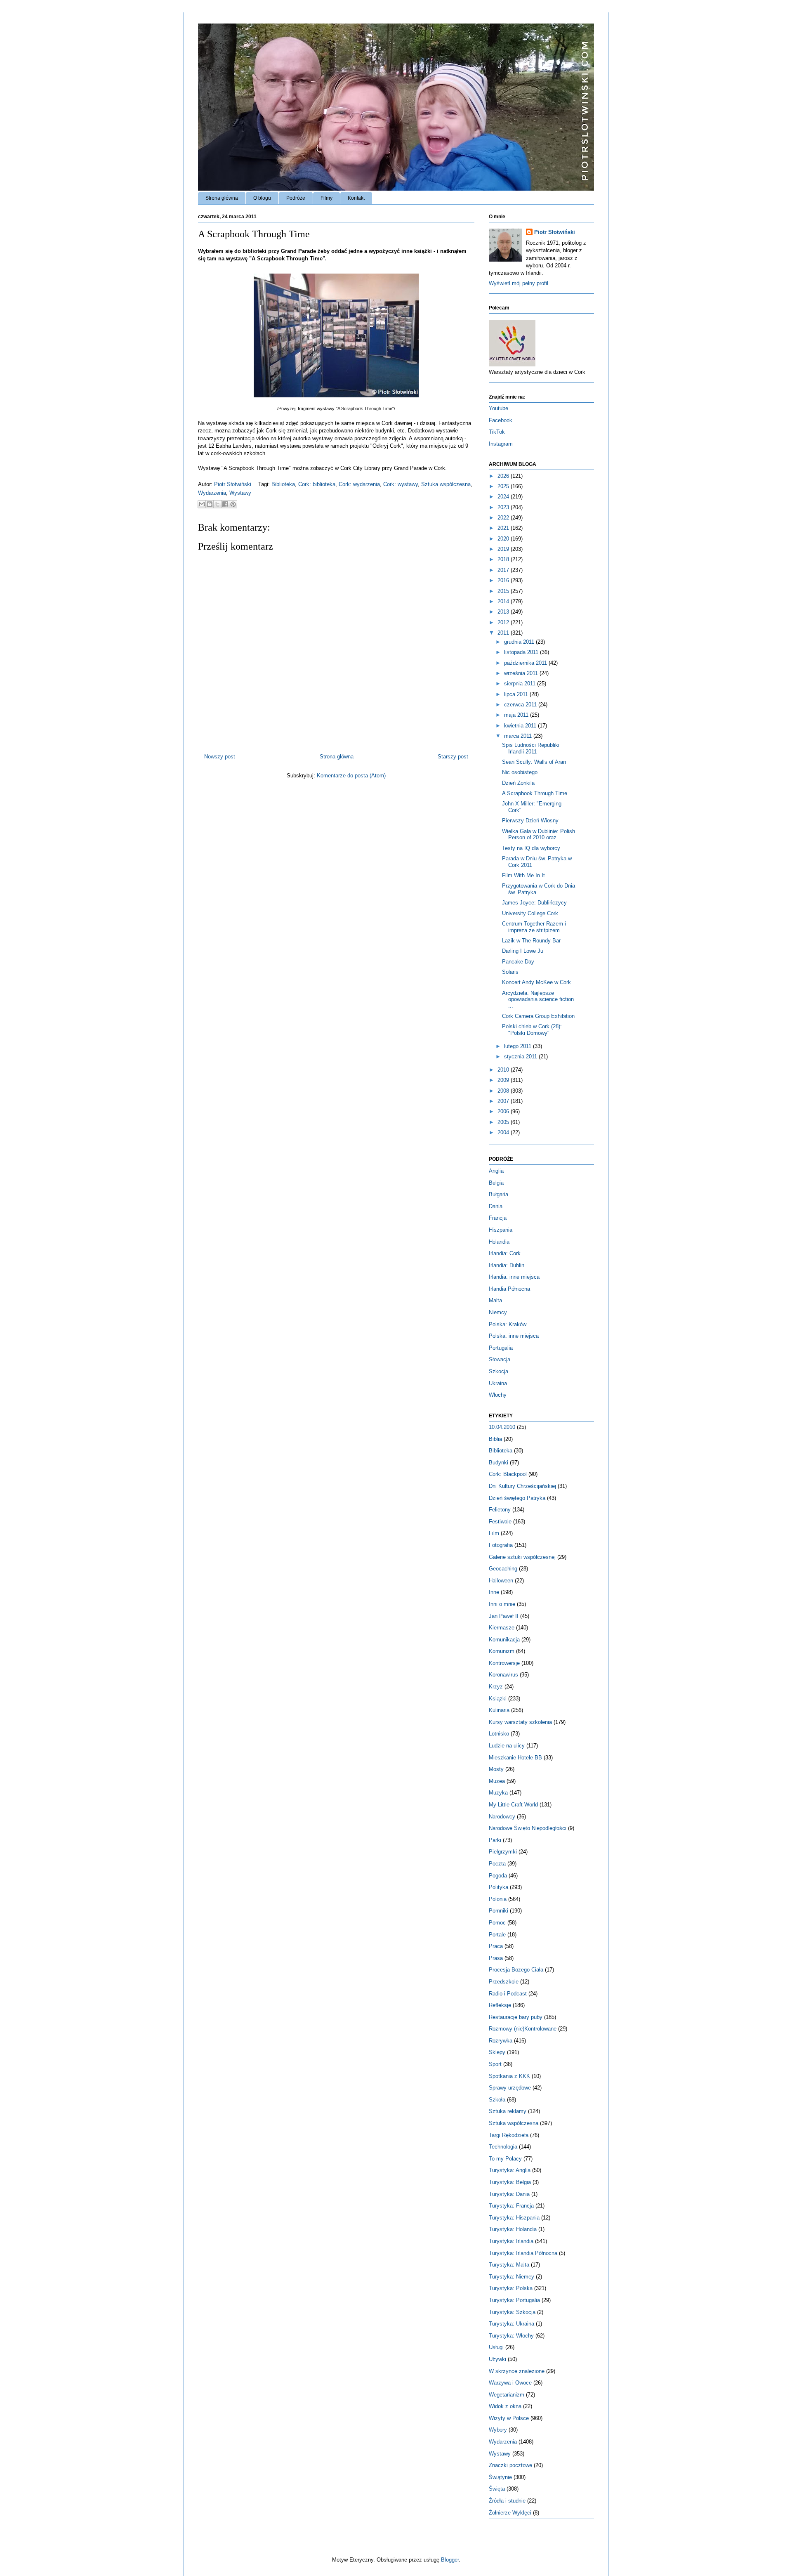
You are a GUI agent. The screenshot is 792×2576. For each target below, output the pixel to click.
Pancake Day (518, 962)
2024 (504, 497)
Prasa (496, 1958)
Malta (495, 1300)
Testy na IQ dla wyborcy (531, 848)
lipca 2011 (517, 694)
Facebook (501, 420)
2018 (504, 559)
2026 (504, 476)
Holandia (499, 1242)
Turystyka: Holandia (513, 2229)
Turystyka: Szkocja (512, 2312)
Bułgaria (499, 1194)
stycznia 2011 (521, 1057)
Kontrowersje (504, 1663)
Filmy (326, 198)
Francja (498, 1218)
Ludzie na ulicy (507, 1746)
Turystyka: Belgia (510, 2182)
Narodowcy (502, 1817)
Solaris (510, 972)
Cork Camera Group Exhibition (538, 1016)
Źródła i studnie (507, 2501)
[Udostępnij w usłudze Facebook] (225, 504)
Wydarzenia (212, 493)
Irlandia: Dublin (507, 1265)
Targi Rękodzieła (509, 2135)
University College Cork (530, 913)
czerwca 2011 (521, 705)
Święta (497, 2489)
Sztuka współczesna (446, 484)
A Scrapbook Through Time (535, 793)
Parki (495, 1840)
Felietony (500, 1510)
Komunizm (502, 1651)
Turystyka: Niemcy (511, 2277)
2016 (504, 580)
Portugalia (501, 1348)
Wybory (498, 2430)
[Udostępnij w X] (217, 504)
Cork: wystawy (401, 484)
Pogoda (498, 1876)
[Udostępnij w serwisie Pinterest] (233, 504)
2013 (504, 612)
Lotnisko (499, 1734)
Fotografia (501, 1545)
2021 (504, 528)
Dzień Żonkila (518, 783)
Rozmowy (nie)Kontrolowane (523, 2029)
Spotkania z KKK (509, 2076)
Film (494, 1533)
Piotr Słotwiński (233, 484)
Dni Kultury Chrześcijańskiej (522, 1486)
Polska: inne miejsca (514, 1336)
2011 (504, 633)
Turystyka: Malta (509, 2265)
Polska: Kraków (508, 1324)
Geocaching (503, 1569)
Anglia (496, 1171)
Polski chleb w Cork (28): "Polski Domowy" (532, 1030)
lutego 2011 (519, 1046)
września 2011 (522, 673)
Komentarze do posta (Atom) (351, 776)
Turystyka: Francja (511, 2206)
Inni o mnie (502, 1604)
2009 (504, 1080)
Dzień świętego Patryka (517, 1498)
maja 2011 (517, 715)
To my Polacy (505, 2159)
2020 (504, 539)
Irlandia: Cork (505, 1253)
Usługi (496, 2347)
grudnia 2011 (520, 642)
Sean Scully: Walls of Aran (534, 762)
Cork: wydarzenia (359, 484)
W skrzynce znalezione (517, 2371)
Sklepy (497, 2052)
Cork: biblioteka (317, 484)
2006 (504, 1111)
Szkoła (497, 2100)
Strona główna (222, 198)
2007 (504, 1101)
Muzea (497, 1781)
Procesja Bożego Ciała (516, 1970)
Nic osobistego (520, 772)
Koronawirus (503, 1675)
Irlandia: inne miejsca (514, 1277)
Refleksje (500, 2005)
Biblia (495, 1439)
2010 (504, 1070)
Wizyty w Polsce (509, 2418)
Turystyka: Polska (511, 2288)
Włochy (498, 1395)
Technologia (503, 2147)
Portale (497, 1935)
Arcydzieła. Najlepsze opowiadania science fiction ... (538, 999)
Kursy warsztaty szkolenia (520, 1722)
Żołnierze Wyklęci (510, 2513)
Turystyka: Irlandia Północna (523, 2253)
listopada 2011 (522, 652)
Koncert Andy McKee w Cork (536, 982)
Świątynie (500, 2477)
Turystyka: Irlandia (511, 2241)
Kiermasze (502, 1628)
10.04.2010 (502, 1427)
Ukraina (498, 1383)
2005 (504, 1122)
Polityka (499, 1887)
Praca (496, 1946)
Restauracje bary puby (516, 2017)
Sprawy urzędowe (510, 2088)
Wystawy (240, 493)
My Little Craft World (513, 1805)
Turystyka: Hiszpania (514, 2218)
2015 (504, 591)
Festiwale (500, 1522)
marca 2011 (519, 736)
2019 (504, 549)
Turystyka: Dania (509, 2194)
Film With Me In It (523, 875)
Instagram (501, 444)
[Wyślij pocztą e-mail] (202, 504)
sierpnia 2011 (521, 684)
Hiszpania (501, 1230)
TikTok (497, 432)
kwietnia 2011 (521, 726)
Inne (494, 1592)
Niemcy (498, 1312)
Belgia (496, 1183)
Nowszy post (220, 757)
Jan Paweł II (504, 1616)
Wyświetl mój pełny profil (519, 283)
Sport (495, 2064)
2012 (504, 622)
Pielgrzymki (503, 1852)
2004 (504, 1132)
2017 (504, 570)
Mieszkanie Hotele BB (515, 1758)
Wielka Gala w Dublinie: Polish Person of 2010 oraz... (539, 835)
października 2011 (526, 663)
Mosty (496, 1769)
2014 (504, 601)
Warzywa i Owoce (510, 2383)
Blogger (450, 2560)
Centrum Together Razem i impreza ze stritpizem (534, 927)
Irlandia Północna (509, 1289)
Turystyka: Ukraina (511, 2324)
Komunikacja (504, 1640)
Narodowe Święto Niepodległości (528, 1828)
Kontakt (356, 198)
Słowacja (500, 1359)
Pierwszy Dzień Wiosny (530, 820)
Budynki (499, 1463)
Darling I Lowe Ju (523, 951)
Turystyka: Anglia (510, 2170)
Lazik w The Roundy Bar (531, 941)
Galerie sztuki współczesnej (522, 1557)
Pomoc (497, 1923)
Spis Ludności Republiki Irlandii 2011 (531, 748)
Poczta (497, 1864)
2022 (504, 518)
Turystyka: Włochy (511, 2336)
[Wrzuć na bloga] (210, 504)
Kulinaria (499, 1710)
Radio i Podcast (508, 1994)
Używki (497, 2359)
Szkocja (499, 1371)
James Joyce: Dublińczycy (534, 903)
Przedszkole (504, 1982)
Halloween (501, 1581)
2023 (504, 507)
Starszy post (453, 757)
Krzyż (496, 1687)
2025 (504, 486)
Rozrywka (501, 2041)
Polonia (498, 1899)
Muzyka (498, 1793)
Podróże (296, 198)
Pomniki (499, 1911)
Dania (496, 1206)
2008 (504, 1091)
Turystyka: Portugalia (514, 2300)
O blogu (262, 198)
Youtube (499, 408)
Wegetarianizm (507, 2395)
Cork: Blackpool (508, 1474)
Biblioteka (283, 484)
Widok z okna (505, 2406)
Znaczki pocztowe (510, 2465)
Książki (498, 1699)
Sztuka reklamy (508, 2111)
